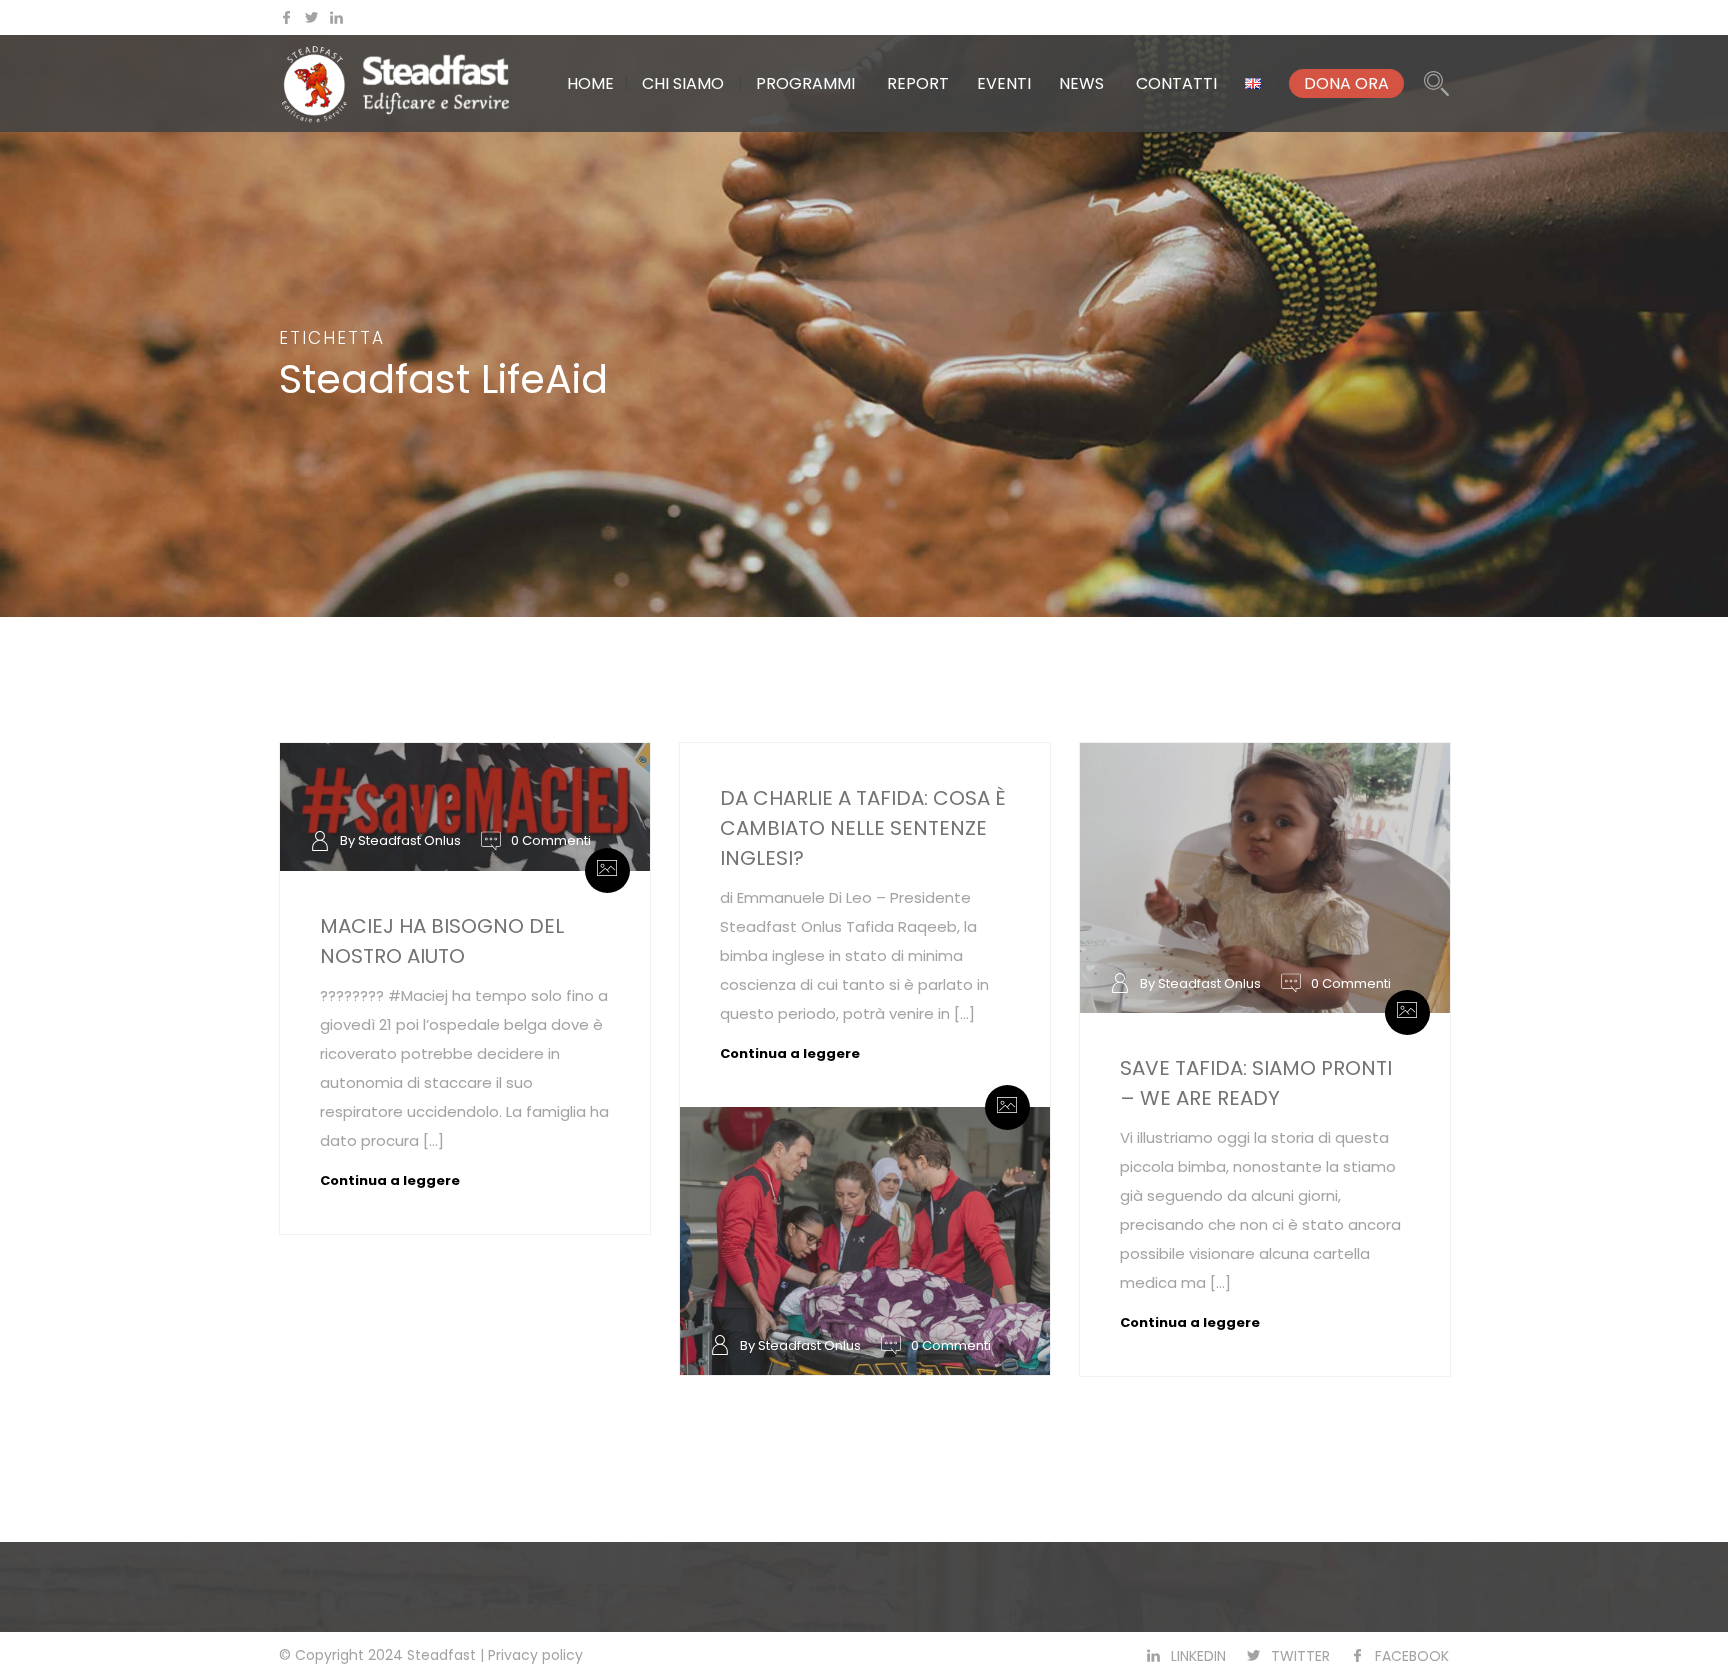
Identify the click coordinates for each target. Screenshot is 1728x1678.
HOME (590, 83)
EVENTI (1004, 83)
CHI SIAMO (683, 83)
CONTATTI (1176, 83)
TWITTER (1300, 1656)
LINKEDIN (1198, 1656)
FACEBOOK (1412, 1656)
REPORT (918, 83)
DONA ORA (1346, 83)
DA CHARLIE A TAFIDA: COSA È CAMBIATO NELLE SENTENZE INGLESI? (863, 828)
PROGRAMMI (805, 83)
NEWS (1081, 83)
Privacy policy (535, 1655)
